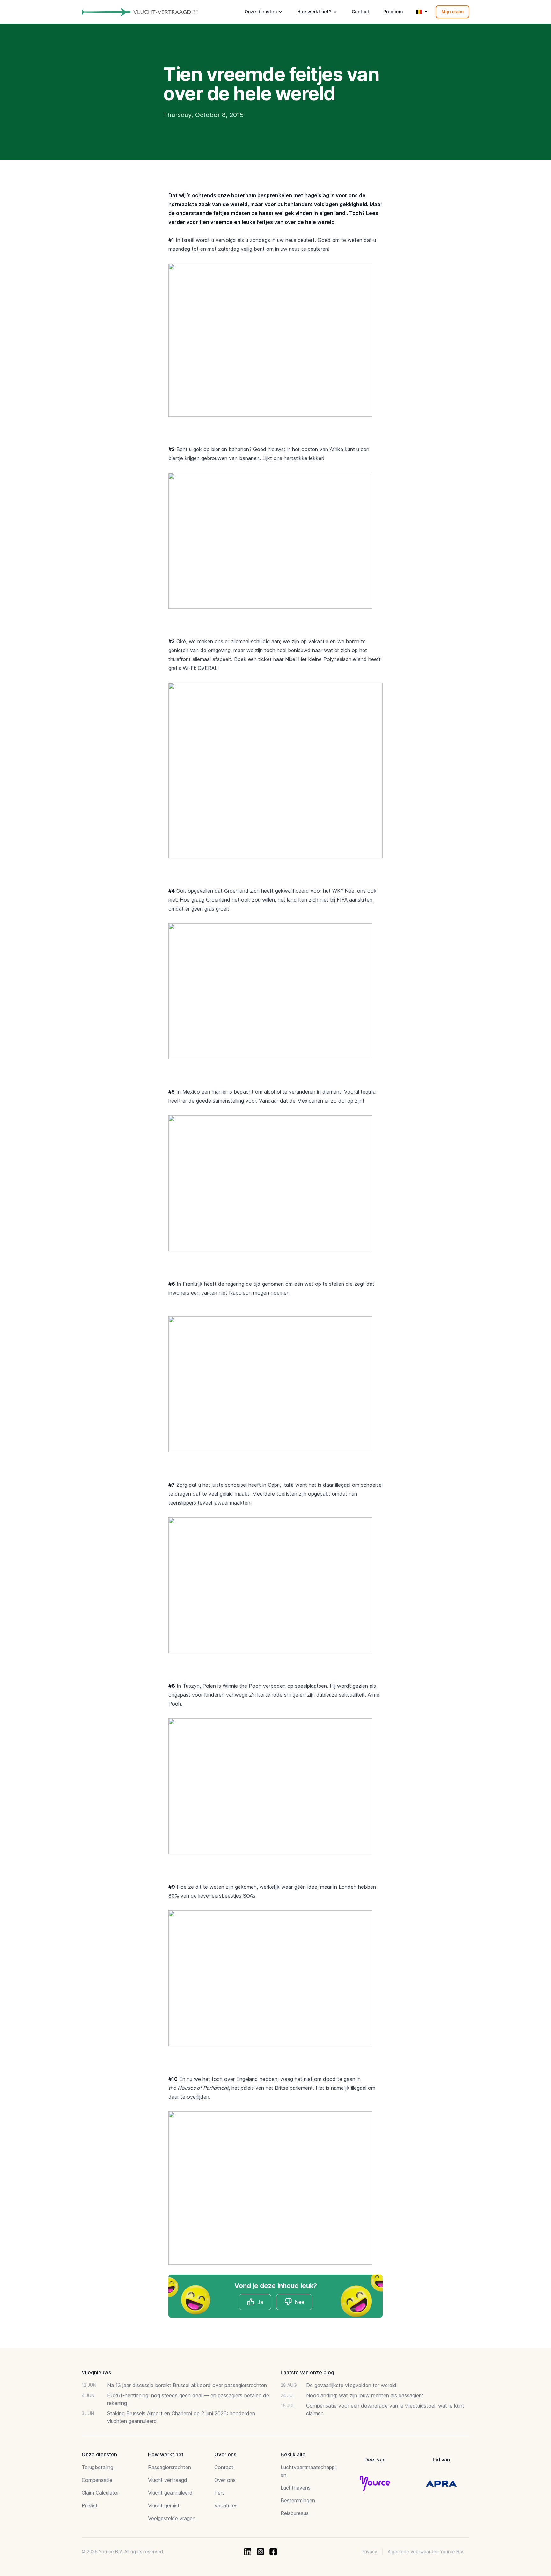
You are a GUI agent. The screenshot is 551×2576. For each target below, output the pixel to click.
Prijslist (90, 2505)
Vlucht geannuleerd (170, 2493)
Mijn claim (452, 12)
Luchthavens (296, 2488)
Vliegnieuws (96, 2372)
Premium (393, 12)
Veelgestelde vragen (172, 2518)
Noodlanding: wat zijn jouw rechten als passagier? (365, 2395)
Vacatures (226, 2505)
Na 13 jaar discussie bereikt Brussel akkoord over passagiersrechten (187, 2385)
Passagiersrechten (169, 2467)
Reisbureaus (295, 2513)
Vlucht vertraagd (168, 2480)
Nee (299, 2302)
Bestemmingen (298, 2500)
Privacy (369, 2552)
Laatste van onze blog (307, 2372)
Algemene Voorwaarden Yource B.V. (426, 2552)
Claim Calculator (100, 2493)
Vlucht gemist (164, 2505)
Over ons (225, 2480)
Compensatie (97, 2480)
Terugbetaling (97, 2467)
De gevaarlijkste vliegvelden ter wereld (351, 2385)
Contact (360, 12)
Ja (260, 2302)
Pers (220, 2493)
